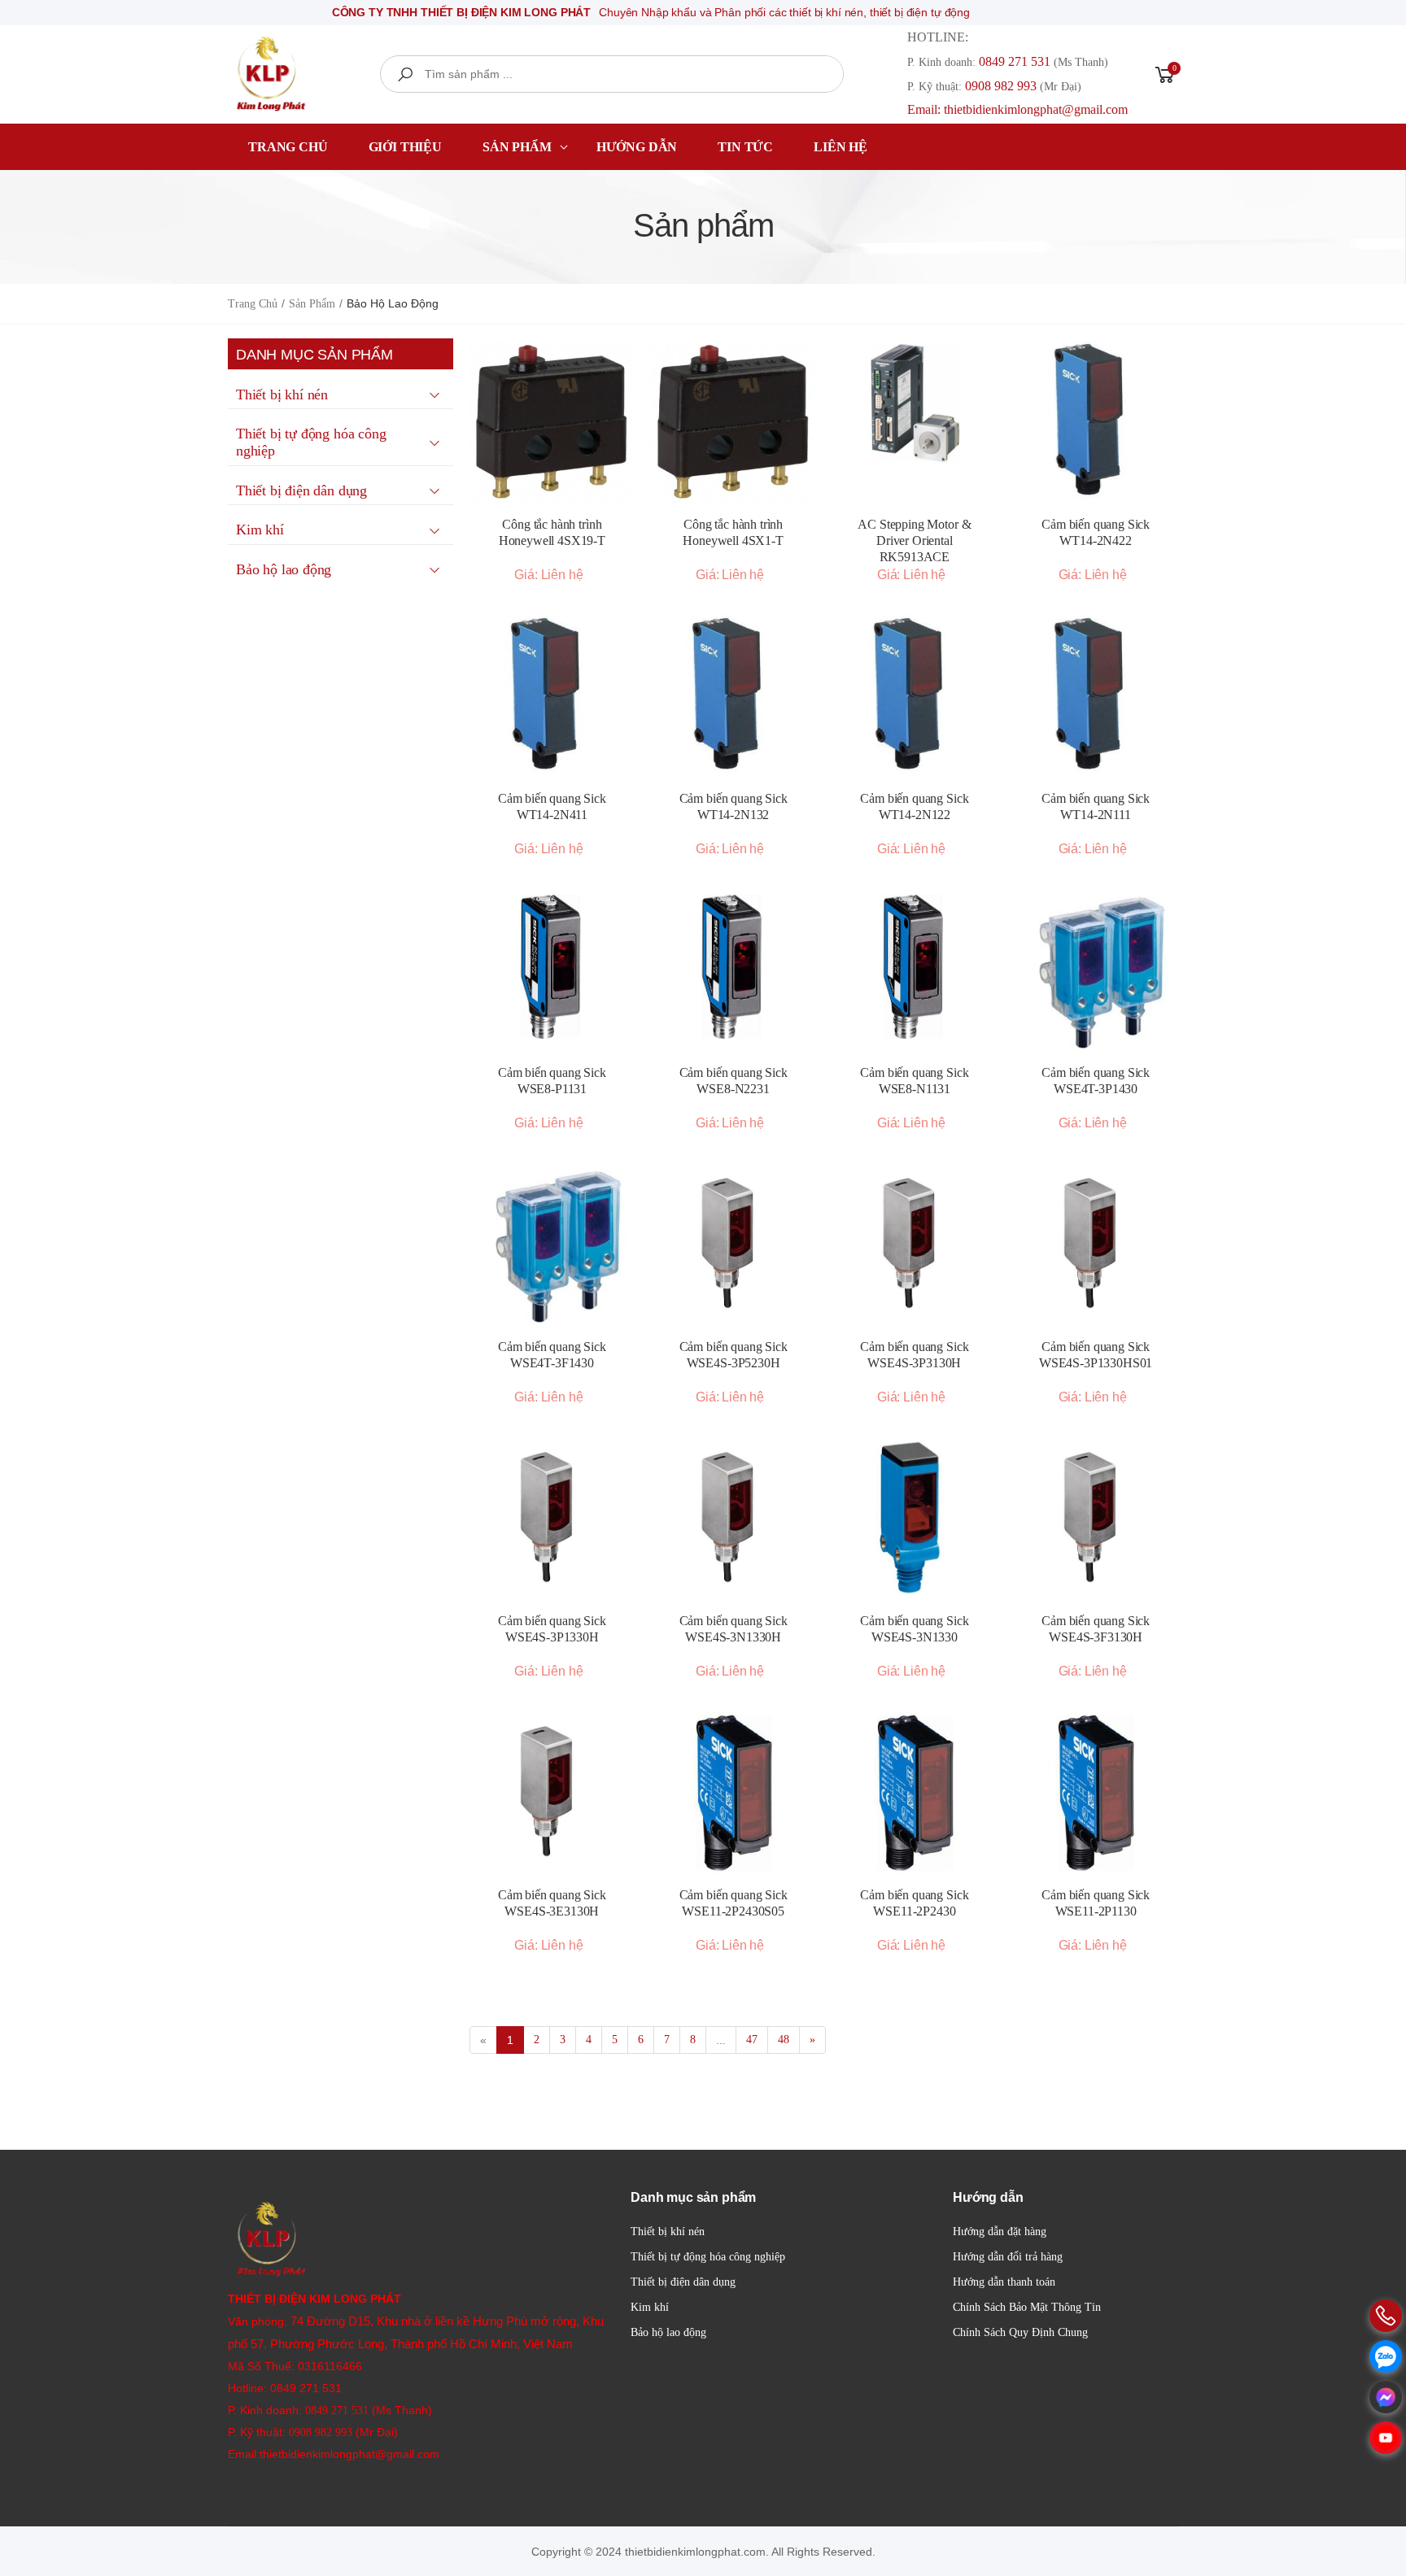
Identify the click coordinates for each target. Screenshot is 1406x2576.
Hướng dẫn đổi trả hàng (1008, 2257)
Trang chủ (288, 147)
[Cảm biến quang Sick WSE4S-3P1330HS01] (1096, 1244)
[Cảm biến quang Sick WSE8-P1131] (552, 970)
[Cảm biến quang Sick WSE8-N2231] (734, 970)
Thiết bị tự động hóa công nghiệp (708, 2257)
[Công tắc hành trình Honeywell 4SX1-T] (734, 422)
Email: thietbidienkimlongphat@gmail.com (1017, 109)
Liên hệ (841, 147)
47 (752, 2040)
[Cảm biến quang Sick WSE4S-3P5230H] (734, 1244)
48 (784, 2040)
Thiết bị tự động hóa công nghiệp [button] (311, 442)
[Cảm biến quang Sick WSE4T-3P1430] (1096, 970)
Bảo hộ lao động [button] (284, 569)
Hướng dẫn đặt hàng (1000, 2232)
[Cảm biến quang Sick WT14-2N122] (915, 696)
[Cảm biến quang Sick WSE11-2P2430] (915, 1793)
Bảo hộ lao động (668, 2332)
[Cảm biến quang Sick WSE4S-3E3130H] (552, 1793)
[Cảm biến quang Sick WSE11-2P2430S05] (734, 1793)
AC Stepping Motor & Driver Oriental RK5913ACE (914, 540)
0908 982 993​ (1001, 86)
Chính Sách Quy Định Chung (1020, 2332)
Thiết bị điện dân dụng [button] (301, 490)
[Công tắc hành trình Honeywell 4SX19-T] (552, 422)
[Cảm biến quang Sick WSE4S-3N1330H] (734, 1519)
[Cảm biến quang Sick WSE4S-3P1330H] (552, 1519)
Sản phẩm (517, 147)
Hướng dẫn (637, 147)
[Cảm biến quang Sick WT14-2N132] (734, 696)
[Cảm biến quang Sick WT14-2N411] (552, 696)
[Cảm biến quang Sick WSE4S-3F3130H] (1096, 1519)
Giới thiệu (405, 147)
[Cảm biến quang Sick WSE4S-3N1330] (915, 1519)
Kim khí (650, 2307)
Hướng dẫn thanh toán (1004, 2282)
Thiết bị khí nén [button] (282, 394)
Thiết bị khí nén (668, 2232)
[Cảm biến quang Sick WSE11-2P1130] (1096, 1793)
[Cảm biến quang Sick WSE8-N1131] (915, 970)
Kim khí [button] (260, 530)
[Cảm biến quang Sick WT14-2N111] (1096, 696)
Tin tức (745, 147)
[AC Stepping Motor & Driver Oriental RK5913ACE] (915, 403)
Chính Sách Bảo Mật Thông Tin (1027, 2307)
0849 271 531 (1015, 61)
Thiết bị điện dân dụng (683, 2282)
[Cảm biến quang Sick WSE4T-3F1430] (552, 1244)
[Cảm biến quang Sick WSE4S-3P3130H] (915, 1244)
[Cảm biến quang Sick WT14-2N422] (1096, 422)
